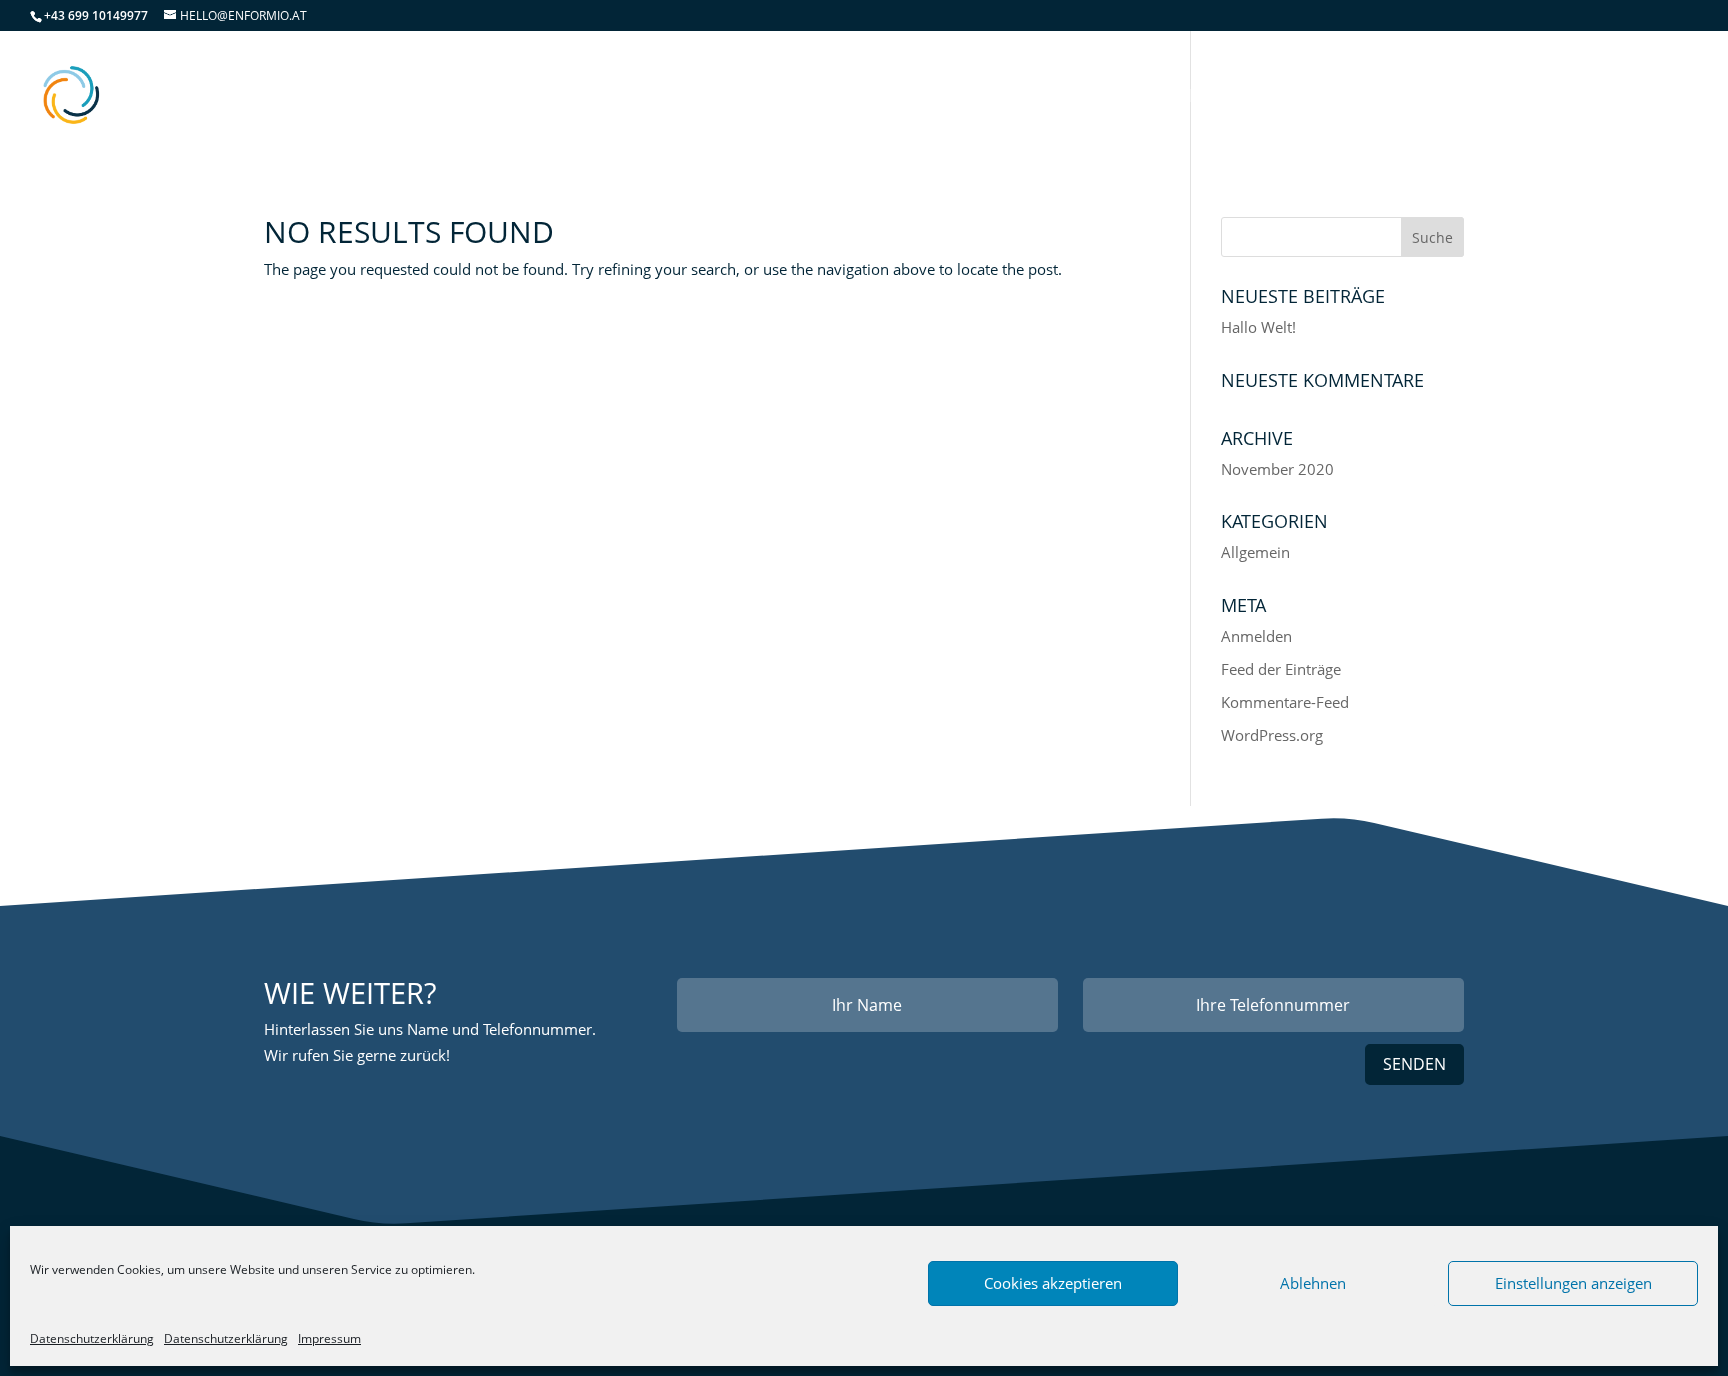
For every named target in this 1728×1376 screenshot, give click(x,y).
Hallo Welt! (1258, 327)
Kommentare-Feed (1285, 702)
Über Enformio (1624, 97)
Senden (1414, 1064)
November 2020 (1277, 469)
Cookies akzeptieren (1053, 1283)
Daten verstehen (897, 97)
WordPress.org (1272, 735)
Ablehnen (1313, 1283)
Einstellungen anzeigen (1573, 1283)
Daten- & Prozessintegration (1137, 97)
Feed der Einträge (1281, 669)
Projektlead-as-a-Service (1413, 97)
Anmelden (1256, 636)
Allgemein (1255, 552)
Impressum (329, 1338)
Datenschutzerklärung (92, 1338)
